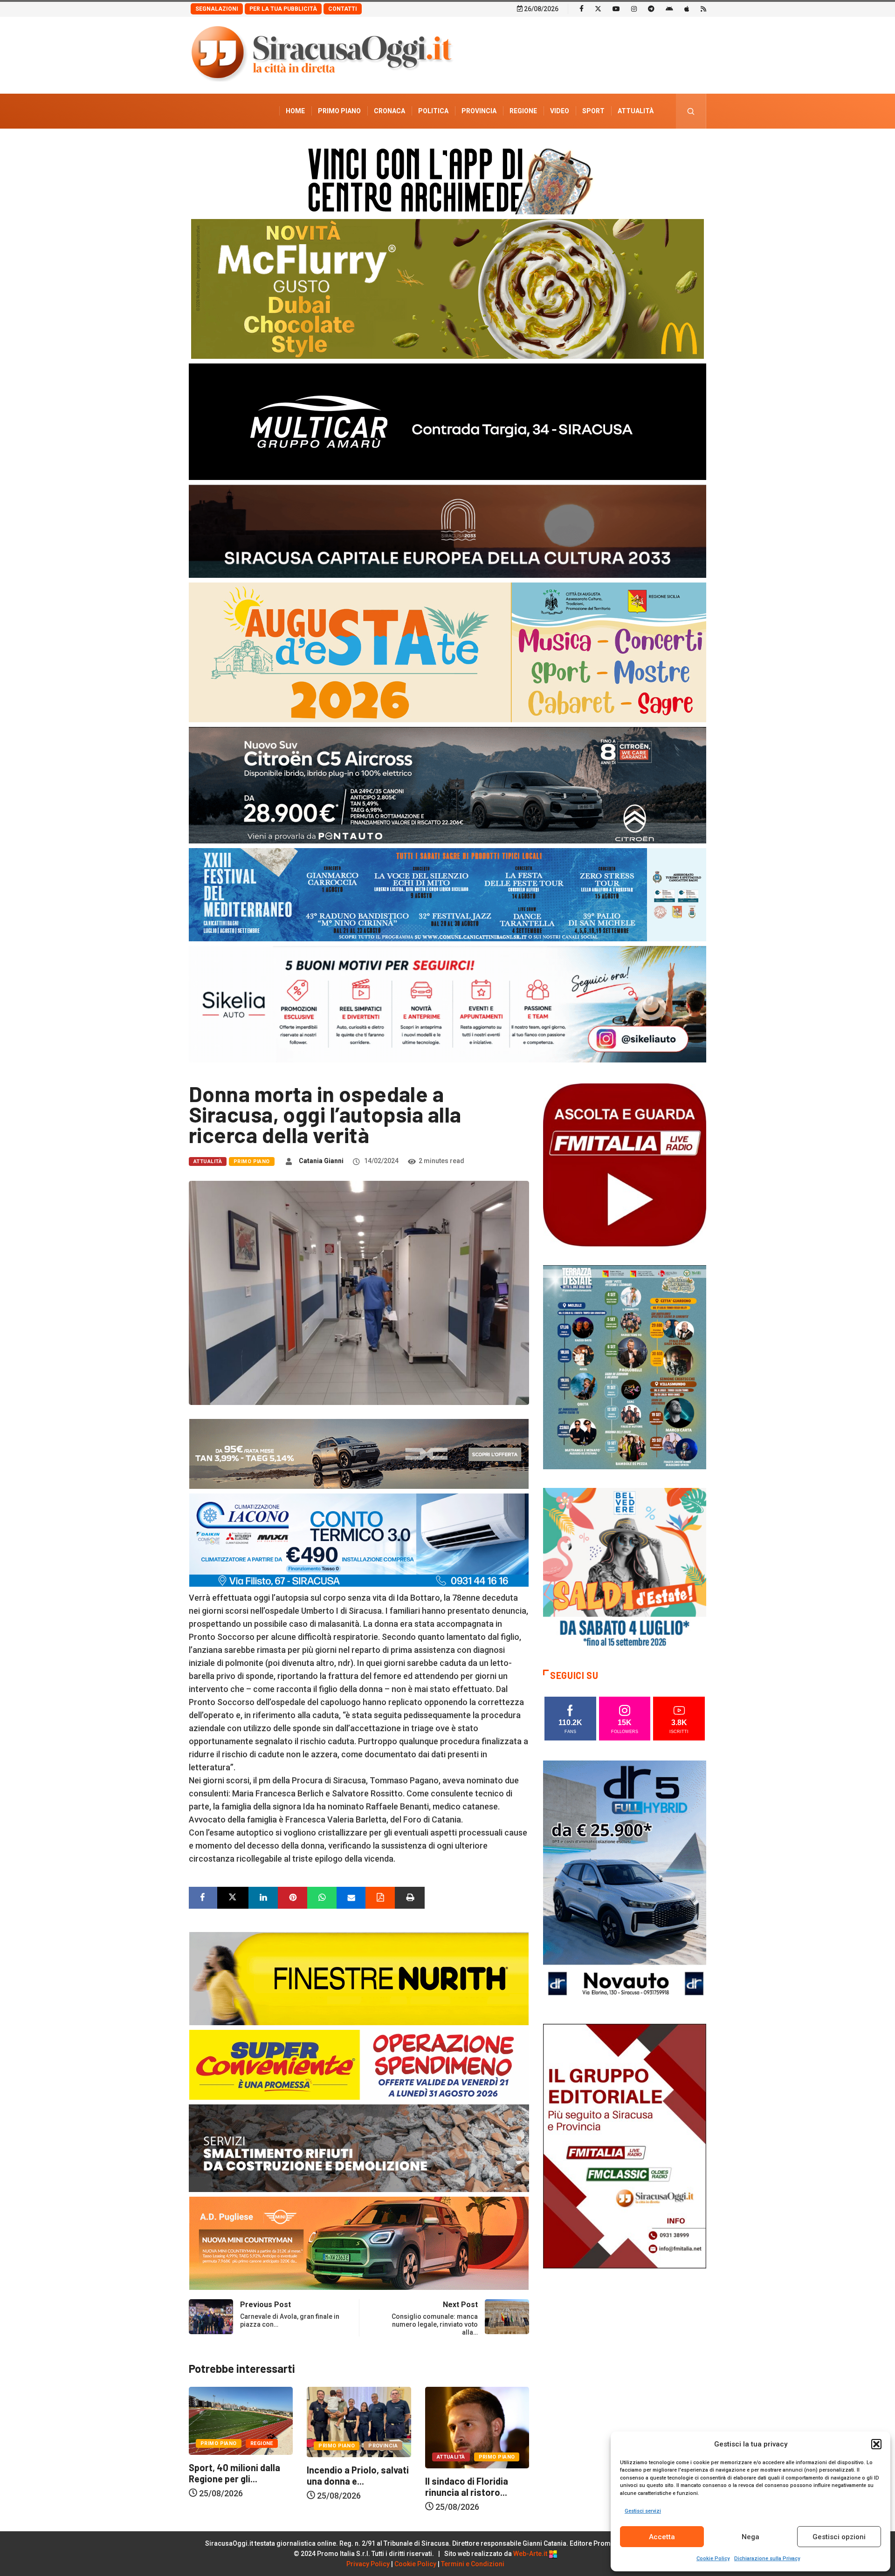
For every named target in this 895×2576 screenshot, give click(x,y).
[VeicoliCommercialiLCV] (447, 421)
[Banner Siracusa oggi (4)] (447, 784)
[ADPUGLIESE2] (359, 2243)
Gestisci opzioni (839, 2537)
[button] (876, 2444)
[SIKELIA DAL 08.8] (447, 1004)
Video (560, 111)
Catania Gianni (321, 1161)
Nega (750, 2537)
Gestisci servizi (643, 2511)
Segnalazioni (217, 9)
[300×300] (625, 1569)
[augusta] (447, 652)
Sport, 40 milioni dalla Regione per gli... (471, 2473)
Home (295, 111)
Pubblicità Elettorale (613, 146)
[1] (625, 2145)
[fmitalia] (447, 894)
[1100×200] (447, 531)
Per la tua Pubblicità (283, 9)
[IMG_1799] (359, 2064)
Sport (593, 111)
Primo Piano (339, 111)
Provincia (479, 111)
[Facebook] (582, 8)
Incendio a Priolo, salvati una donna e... (240, 2475)
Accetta (662, 2537)
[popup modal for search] (691, 111)
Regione (523, 111)
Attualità (636, 111)
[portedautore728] (359, 1978)
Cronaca (389, 111)
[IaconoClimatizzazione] (359, 1539)
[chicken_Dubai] (447, 288)
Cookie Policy (713, 2559)
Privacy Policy (368, 2564)
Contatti (343, 9)
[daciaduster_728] (359, 1453)
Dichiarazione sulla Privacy (767, 2559)
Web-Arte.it (531, 2554)
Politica (433, 111)
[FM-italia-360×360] (625, 1164)
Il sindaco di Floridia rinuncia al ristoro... (348, 2487)
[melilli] (625, 1367)
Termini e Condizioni (473, 2564)
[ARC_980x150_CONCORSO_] (447, 179)
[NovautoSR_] (625, 1882)
